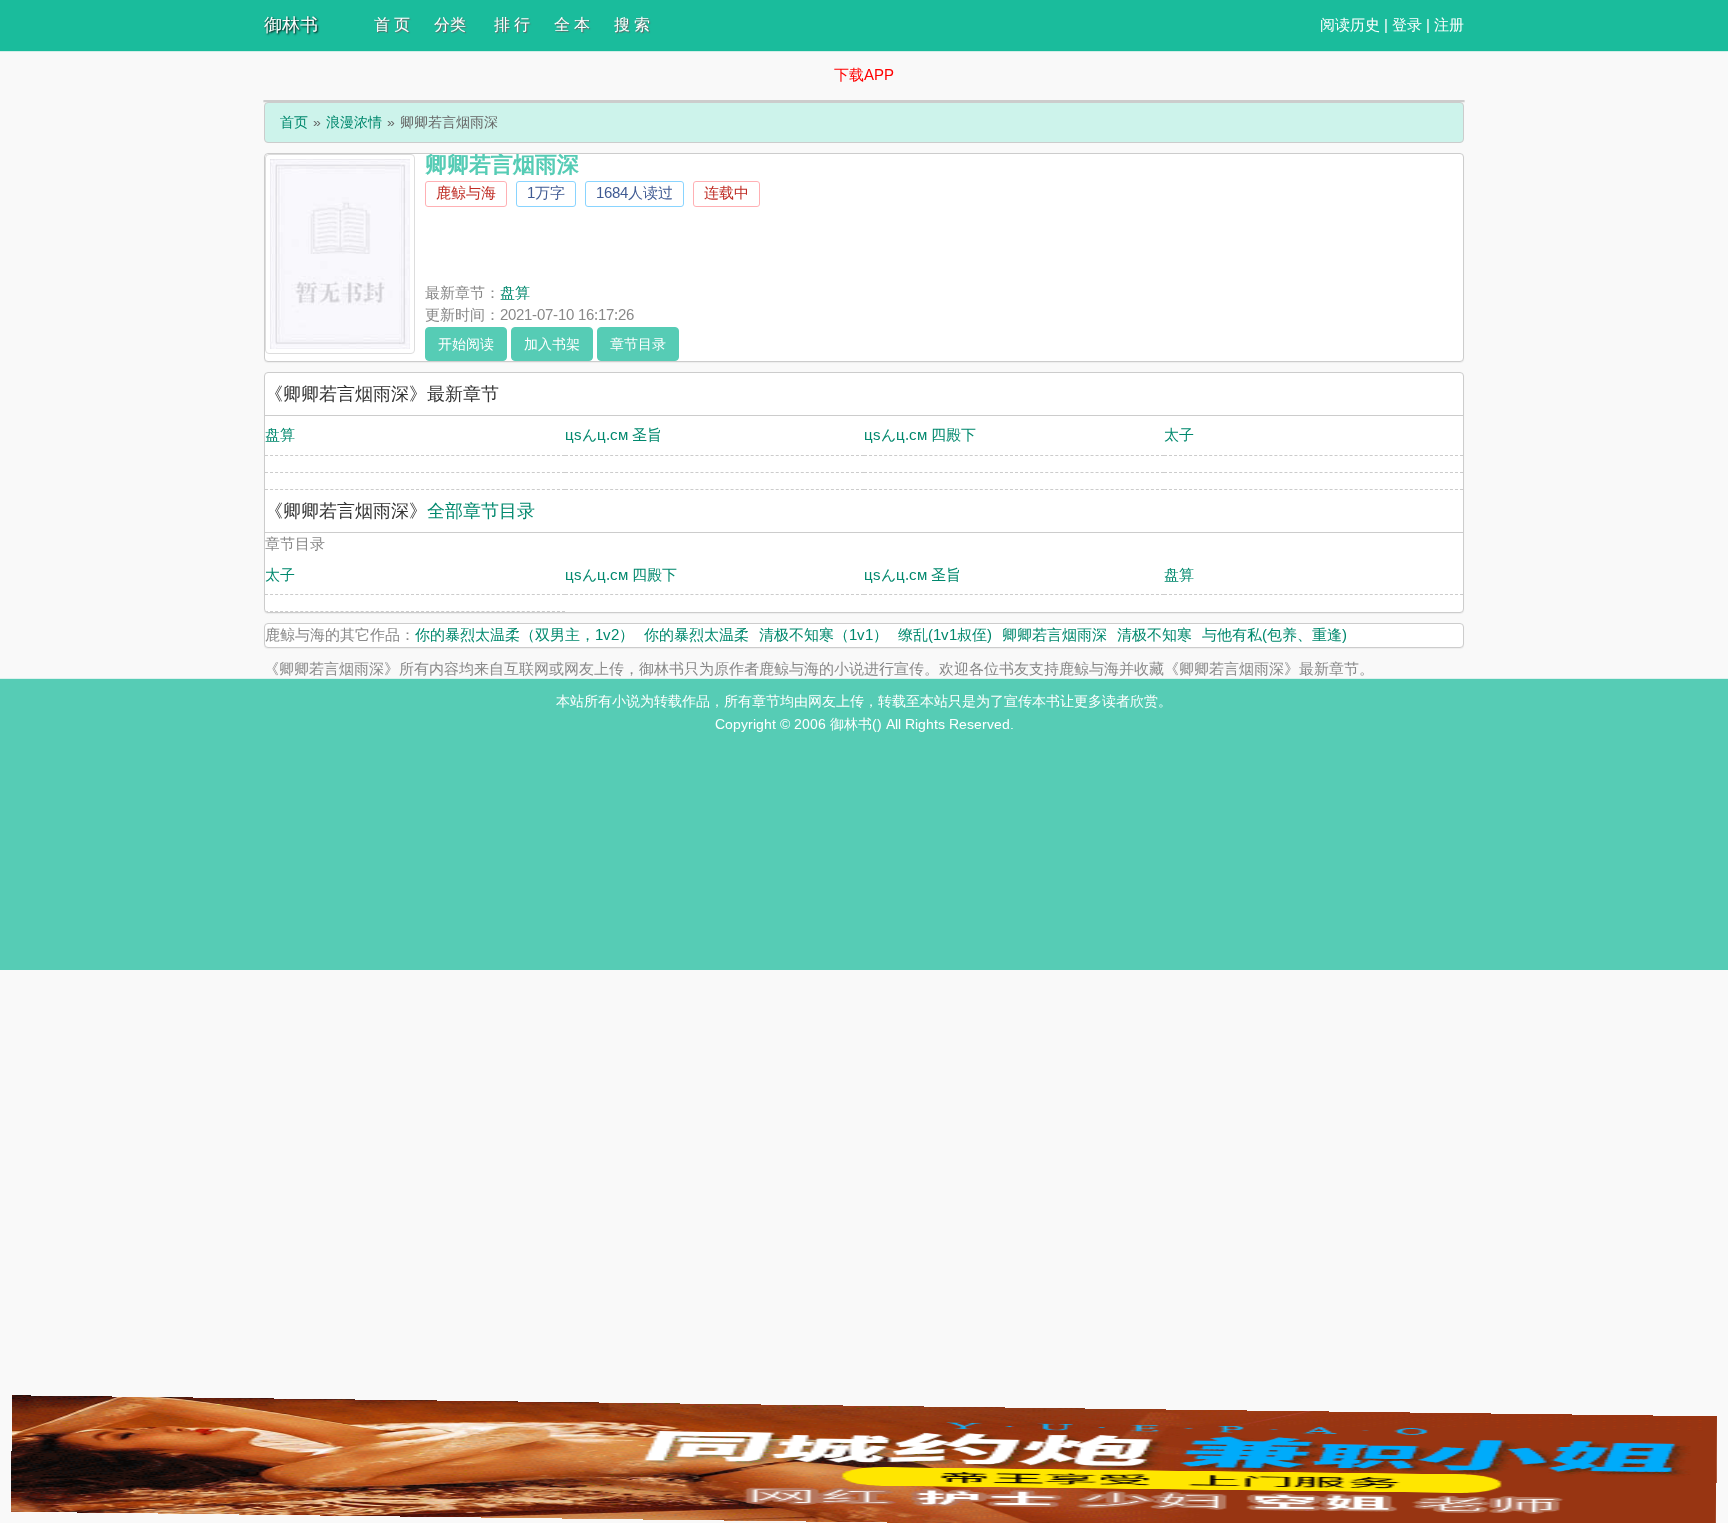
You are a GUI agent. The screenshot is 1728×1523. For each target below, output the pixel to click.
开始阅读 (466, 344)
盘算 (515, 292)
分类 (450, 24)
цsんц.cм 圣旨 (613, 434)
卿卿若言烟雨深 (1054, 634)
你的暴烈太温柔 (696, 634)
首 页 (392, 24)
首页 (294, 122)
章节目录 (638, 344)
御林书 (291, 25)
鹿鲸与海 (466, 192)
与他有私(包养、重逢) (1274, 634)
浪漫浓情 (354, 122)
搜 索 (632, 24)
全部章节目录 (481, 511)
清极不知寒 (1154, 634)
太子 (1179, 434)
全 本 (572, 24)
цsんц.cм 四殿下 (920, 434)
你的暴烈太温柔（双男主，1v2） (524, 634)
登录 (1407, 24)
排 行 (512, 24)
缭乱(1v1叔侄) (945, 634)
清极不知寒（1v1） (823, 634)
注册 (1449, 24)
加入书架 (552, 344)
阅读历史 (1350, 24)
